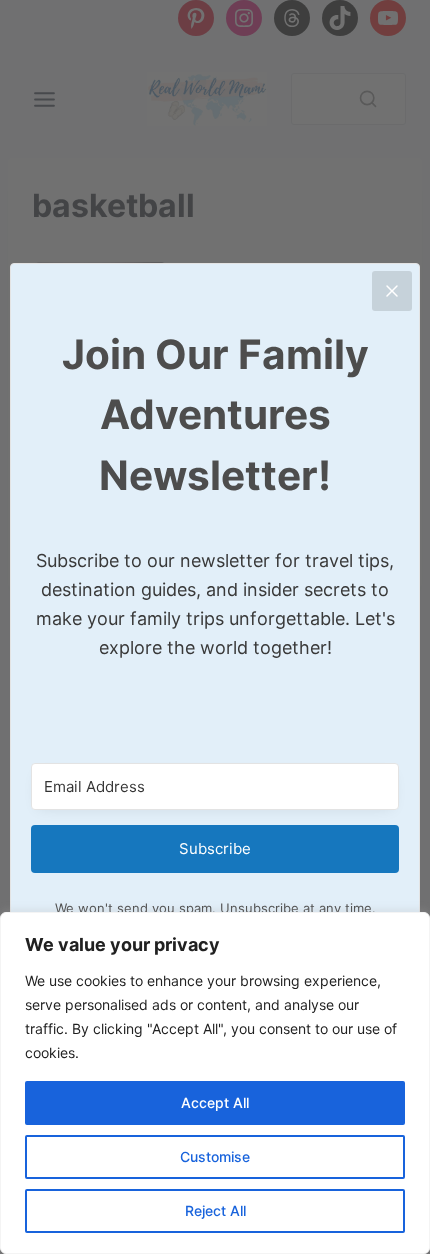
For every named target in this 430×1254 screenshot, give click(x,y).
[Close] (392, 291)
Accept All (215, 1102)
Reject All (215, 1210)
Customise (215, 1156)
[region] (215, 1083)
